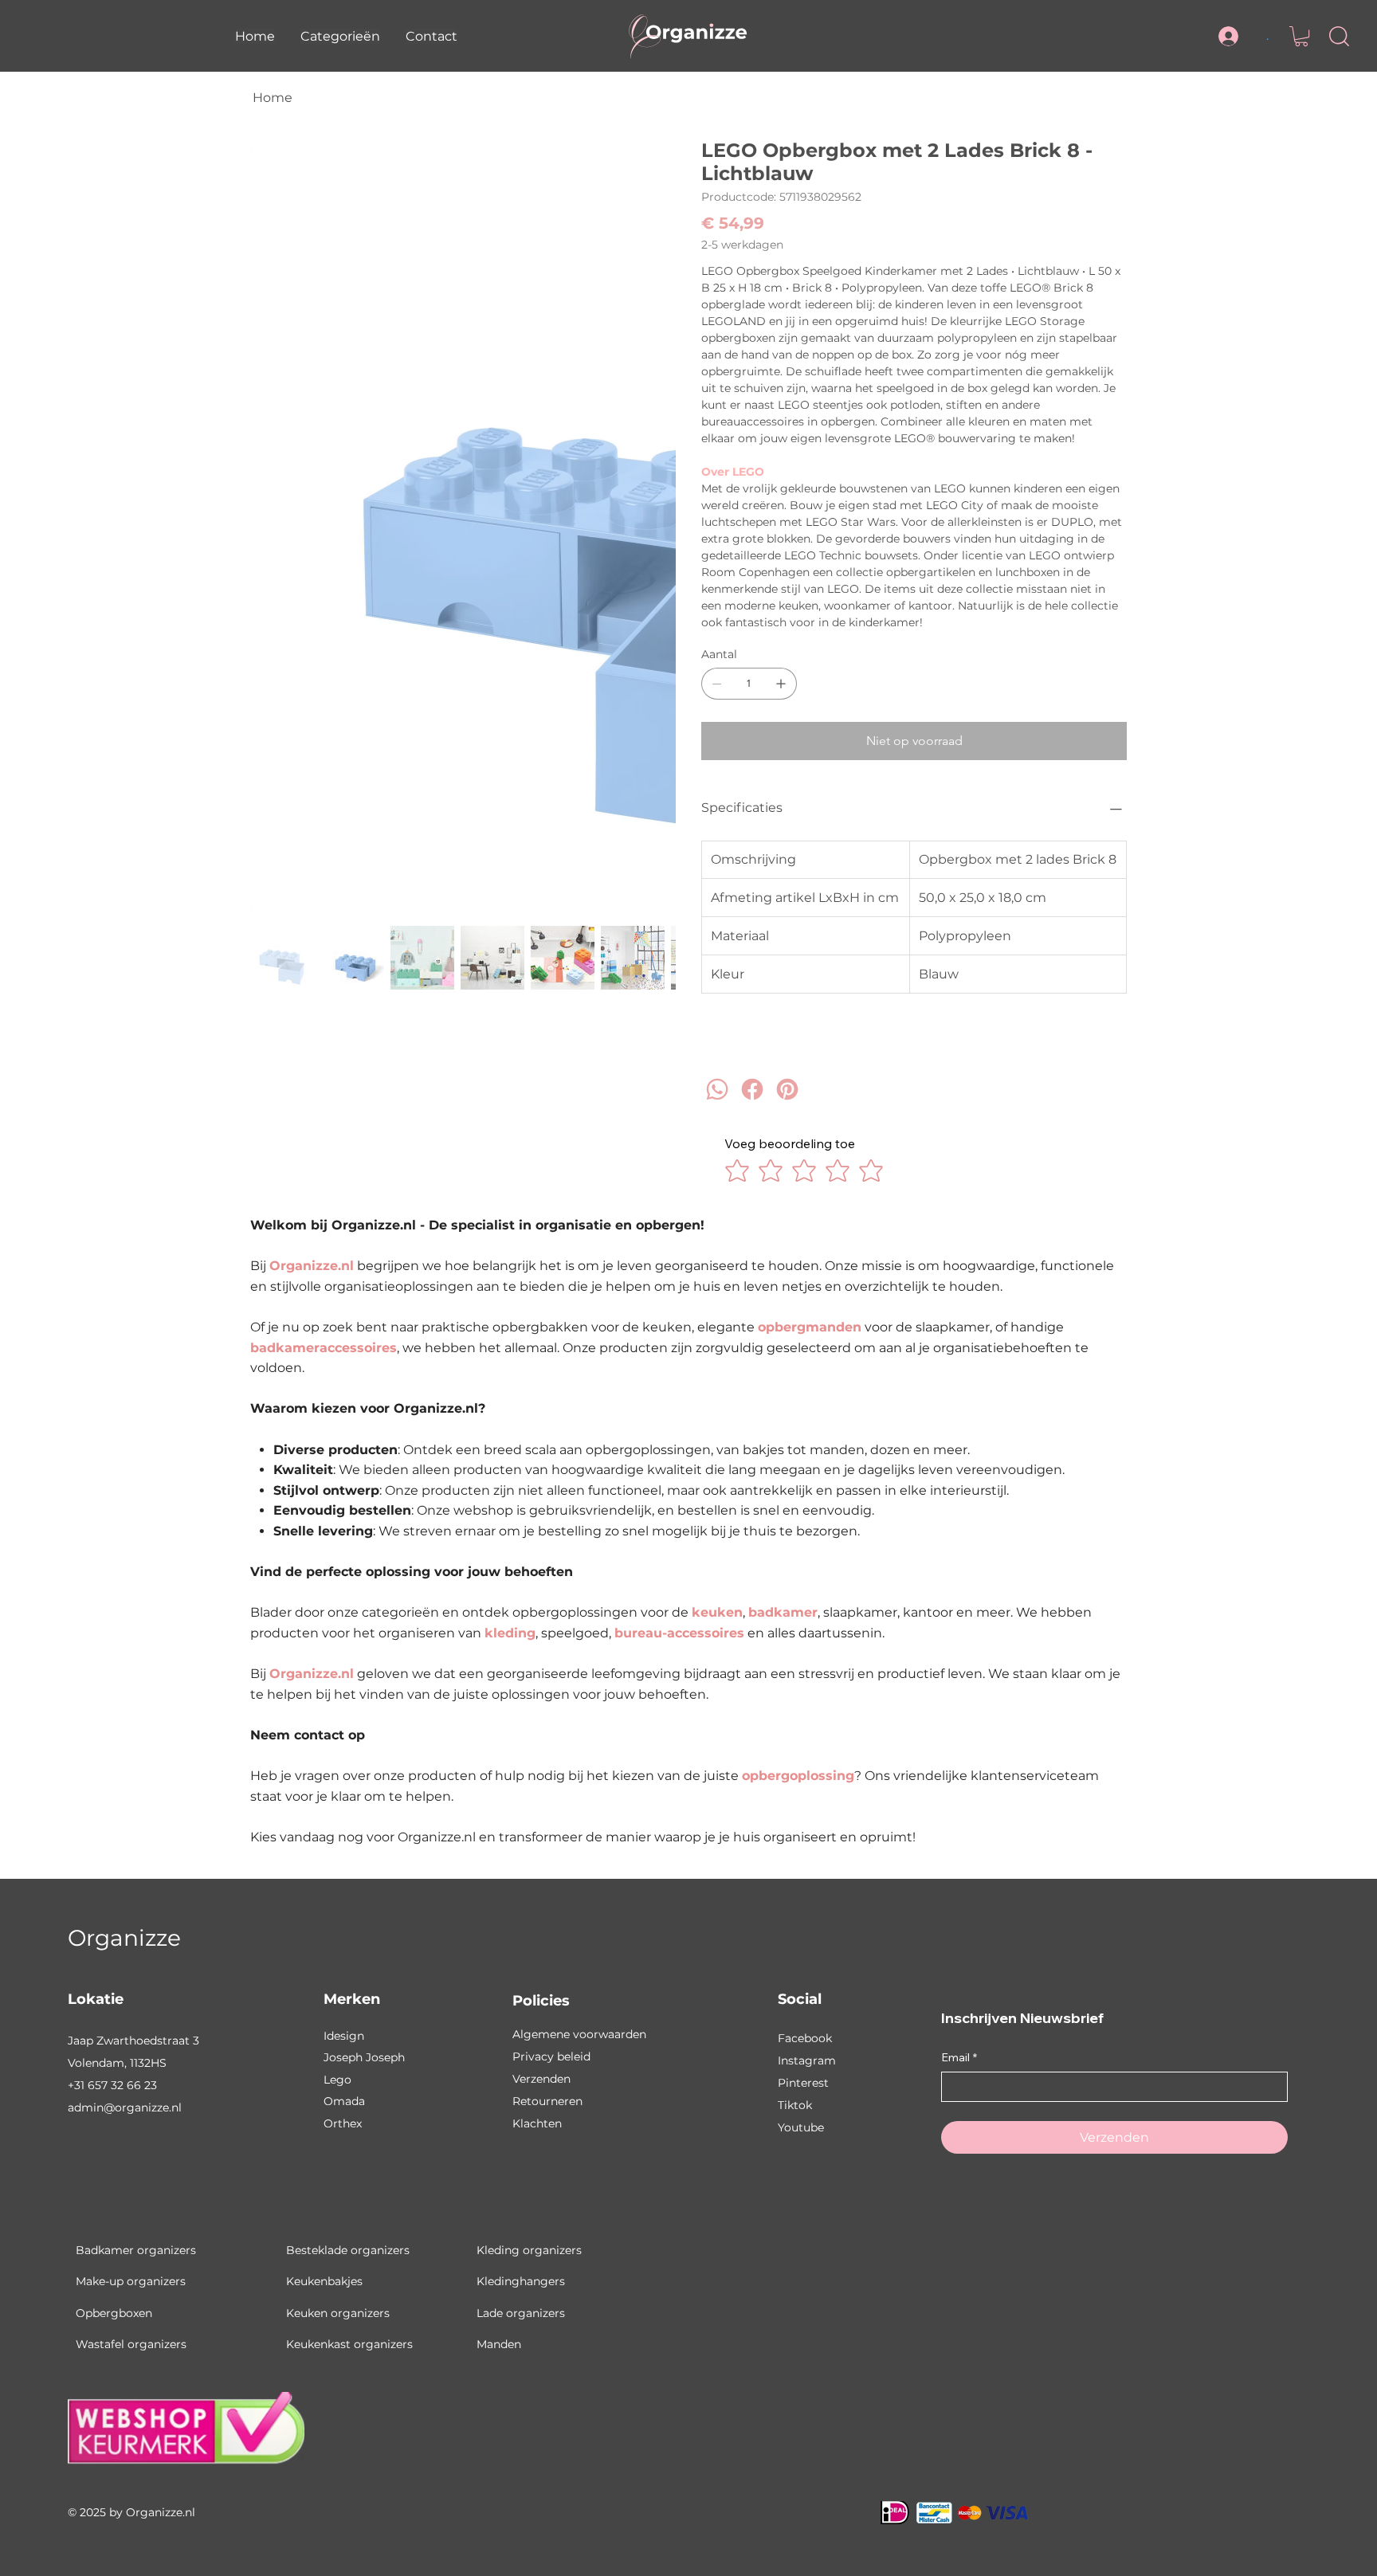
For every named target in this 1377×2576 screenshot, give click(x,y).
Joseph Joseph (364, 2057)
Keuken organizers (338, 2313)
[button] (340, 36)
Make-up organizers (131, 2281)
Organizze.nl (312, 1266)
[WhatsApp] (717, 1103)
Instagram (807, 2060)
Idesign (344, 2036)
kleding (510, 1633)
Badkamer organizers (136, 2250)
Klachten (537, 2123)
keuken (717, 1612)
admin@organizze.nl (125, 2107)
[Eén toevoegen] (781, 684)
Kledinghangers (521, 2281)
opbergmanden (810, 1327)
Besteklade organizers (348, 2250)
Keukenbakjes (324, 2281)
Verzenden (541, 2079)
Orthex (343, 2123)
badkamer (783, 1612)
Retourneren (547, 2101)
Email (959, 2057)
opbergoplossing (798, 1776)
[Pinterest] (787, 1103)
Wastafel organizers (131, 2344)
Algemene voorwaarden (579, 2034)
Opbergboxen (114, 2313)
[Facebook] (752, 1103)
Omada (344, 2101)
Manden (499, 2344)
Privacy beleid (551, 2056)
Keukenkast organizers (349, 2344)
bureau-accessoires (679, 1633)
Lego (337, 2080)
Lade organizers (521, 2313)
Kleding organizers (529, 2250)
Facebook (805, 2038)
